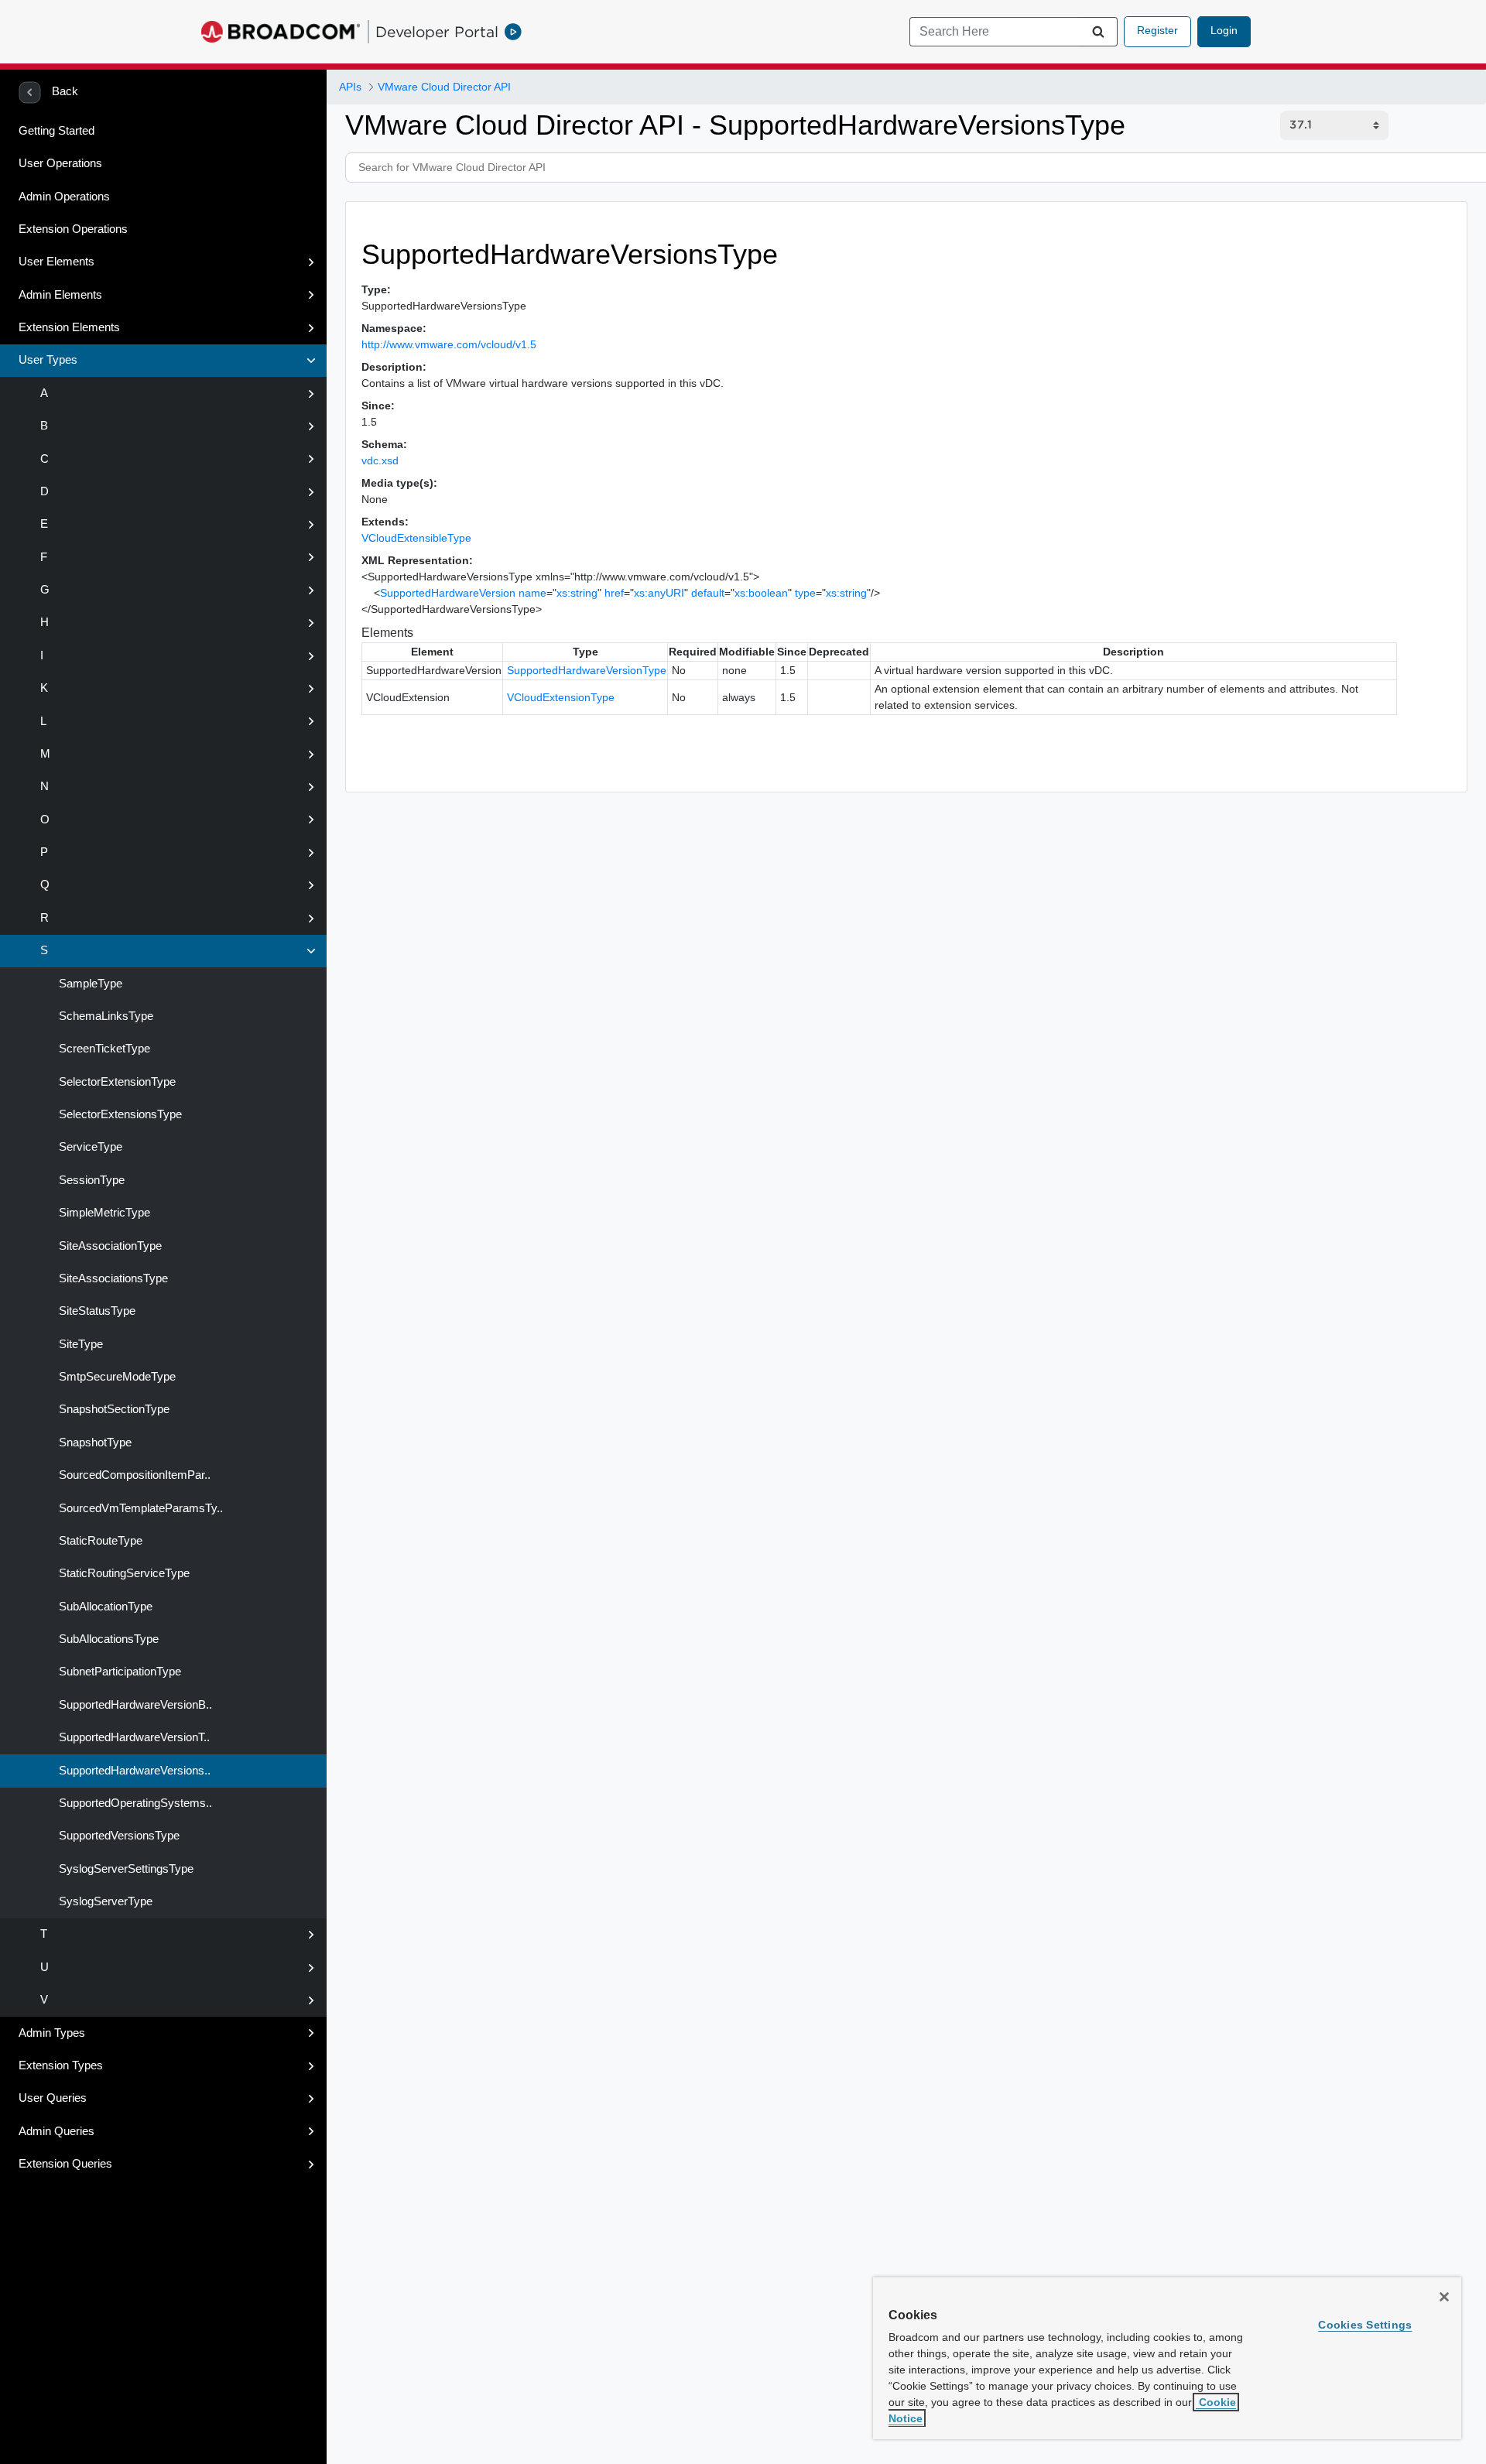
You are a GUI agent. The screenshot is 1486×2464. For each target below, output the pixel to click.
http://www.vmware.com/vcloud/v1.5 (449, 344)
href (614, 593)
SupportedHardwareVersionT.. (133, 1737)
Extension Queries (65, 2164)
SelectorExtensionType (116, 1082)
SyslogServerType (104, 1901)
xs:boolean (761, 593)
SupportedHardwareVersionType (587, 670)
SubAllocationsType (107, 1639)
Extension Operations (73, 229)
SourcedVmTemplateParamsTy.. (139, 1508)
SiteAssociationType (109, 1246)
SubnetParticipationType (118, 1672)
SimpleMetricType (103, 1213)
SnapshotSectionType (113, 1409)
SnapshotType (94, 1442)
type (805, 593)
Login (1224, 30)
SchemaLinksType (104, 1016)
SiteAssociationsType (112, 1278)
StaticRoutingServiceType (123, 1573)
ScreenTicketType (103, 1049)
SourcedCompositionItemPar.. (133, 1475)
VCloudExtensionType (561, 697)
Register (1157, 30)
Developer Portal (437, 32)
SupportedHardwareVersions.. (133, 1771)
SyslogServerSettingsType (125, 1869)
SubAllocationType (104, 1607)
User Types (48, 360)
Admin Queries (56, 2131)
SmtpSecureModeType (116, 1377)
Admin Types (52, 2033)
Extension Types (61, 2065)
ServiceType (89, 1147)
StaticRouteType (99, 1541)
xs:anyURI (659, 593)
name (532, 593)
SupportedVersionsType (118, 1836)
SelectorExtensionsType (119, 1114)
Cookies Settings (1365, 2325)
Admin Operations (64, 197)
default (708, 593)
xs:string (577, 593)
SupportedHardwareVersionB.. (134, 1705)
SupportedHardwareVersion (448, 593)
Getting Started (56, 131)
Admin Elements (60, 295)
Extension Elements (69, 327)
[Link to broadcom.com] (281, 32)
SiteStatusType (96, 1311)
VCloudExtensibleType (416, 538)
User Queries (53, 2098)
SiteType (79, 1344)
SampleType (89, 984)
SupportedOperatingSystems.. (134, 1803)
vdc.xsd (380, 460)
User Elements (56, 262)
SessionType (90, 1180)
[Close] (1444, 2297)
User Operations (60, 163)
